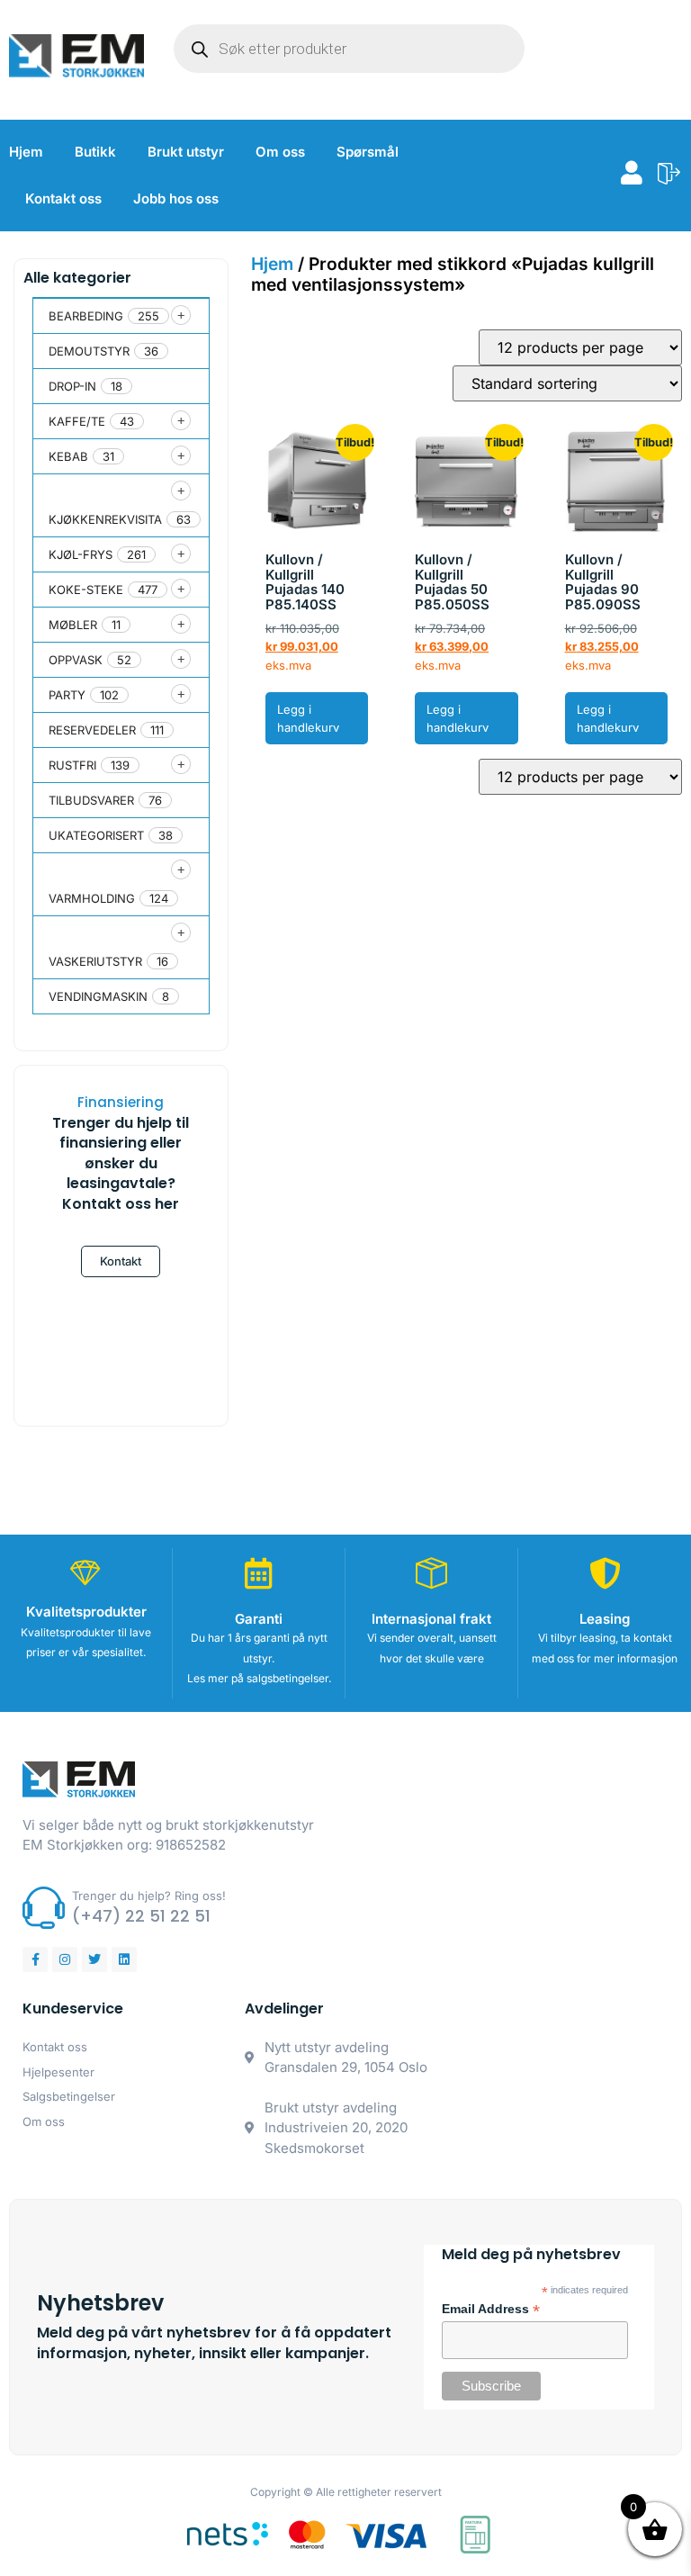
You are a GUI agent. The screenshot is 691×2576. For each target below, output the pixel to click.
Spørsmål (368, 152)
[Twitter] (94, 1959)
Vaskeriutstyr (95, 961)
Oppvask (76, 660)
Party (67, 695)
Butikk (95, 152)
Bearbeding (86, 316)
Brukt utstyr (186, 152)
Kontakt (121, 1261)
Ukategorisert (96, 835)
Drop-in (72, 386)
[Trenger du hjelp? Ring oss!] (44, 1908)
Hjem (26, 152)
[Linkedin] (124, 1959)
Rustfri (72, 765)
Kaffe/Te (77, 421)
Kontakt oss (63, 198)
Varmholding (92, 898)
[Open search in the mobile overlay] (349, 49)
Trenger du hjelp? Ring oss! (149, 1896)
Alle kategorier (77, 278)
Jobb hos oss (176, 198)
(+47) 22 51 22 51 (141, 1916)
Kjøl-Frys (81, 554)
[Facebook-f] (35, 1959)
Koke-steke (86, 590)
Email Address (491, 2310)
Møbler (73, 625)
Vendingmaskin (98, 996)
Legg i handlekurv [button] (308, 719)
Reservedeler (92, 730)
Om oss (280, 152)
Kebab (68, 456)
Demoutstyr (89, 351)
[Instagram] (65, 1959)
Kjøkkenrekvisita (105, 519)
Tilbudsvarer (91, 800)
